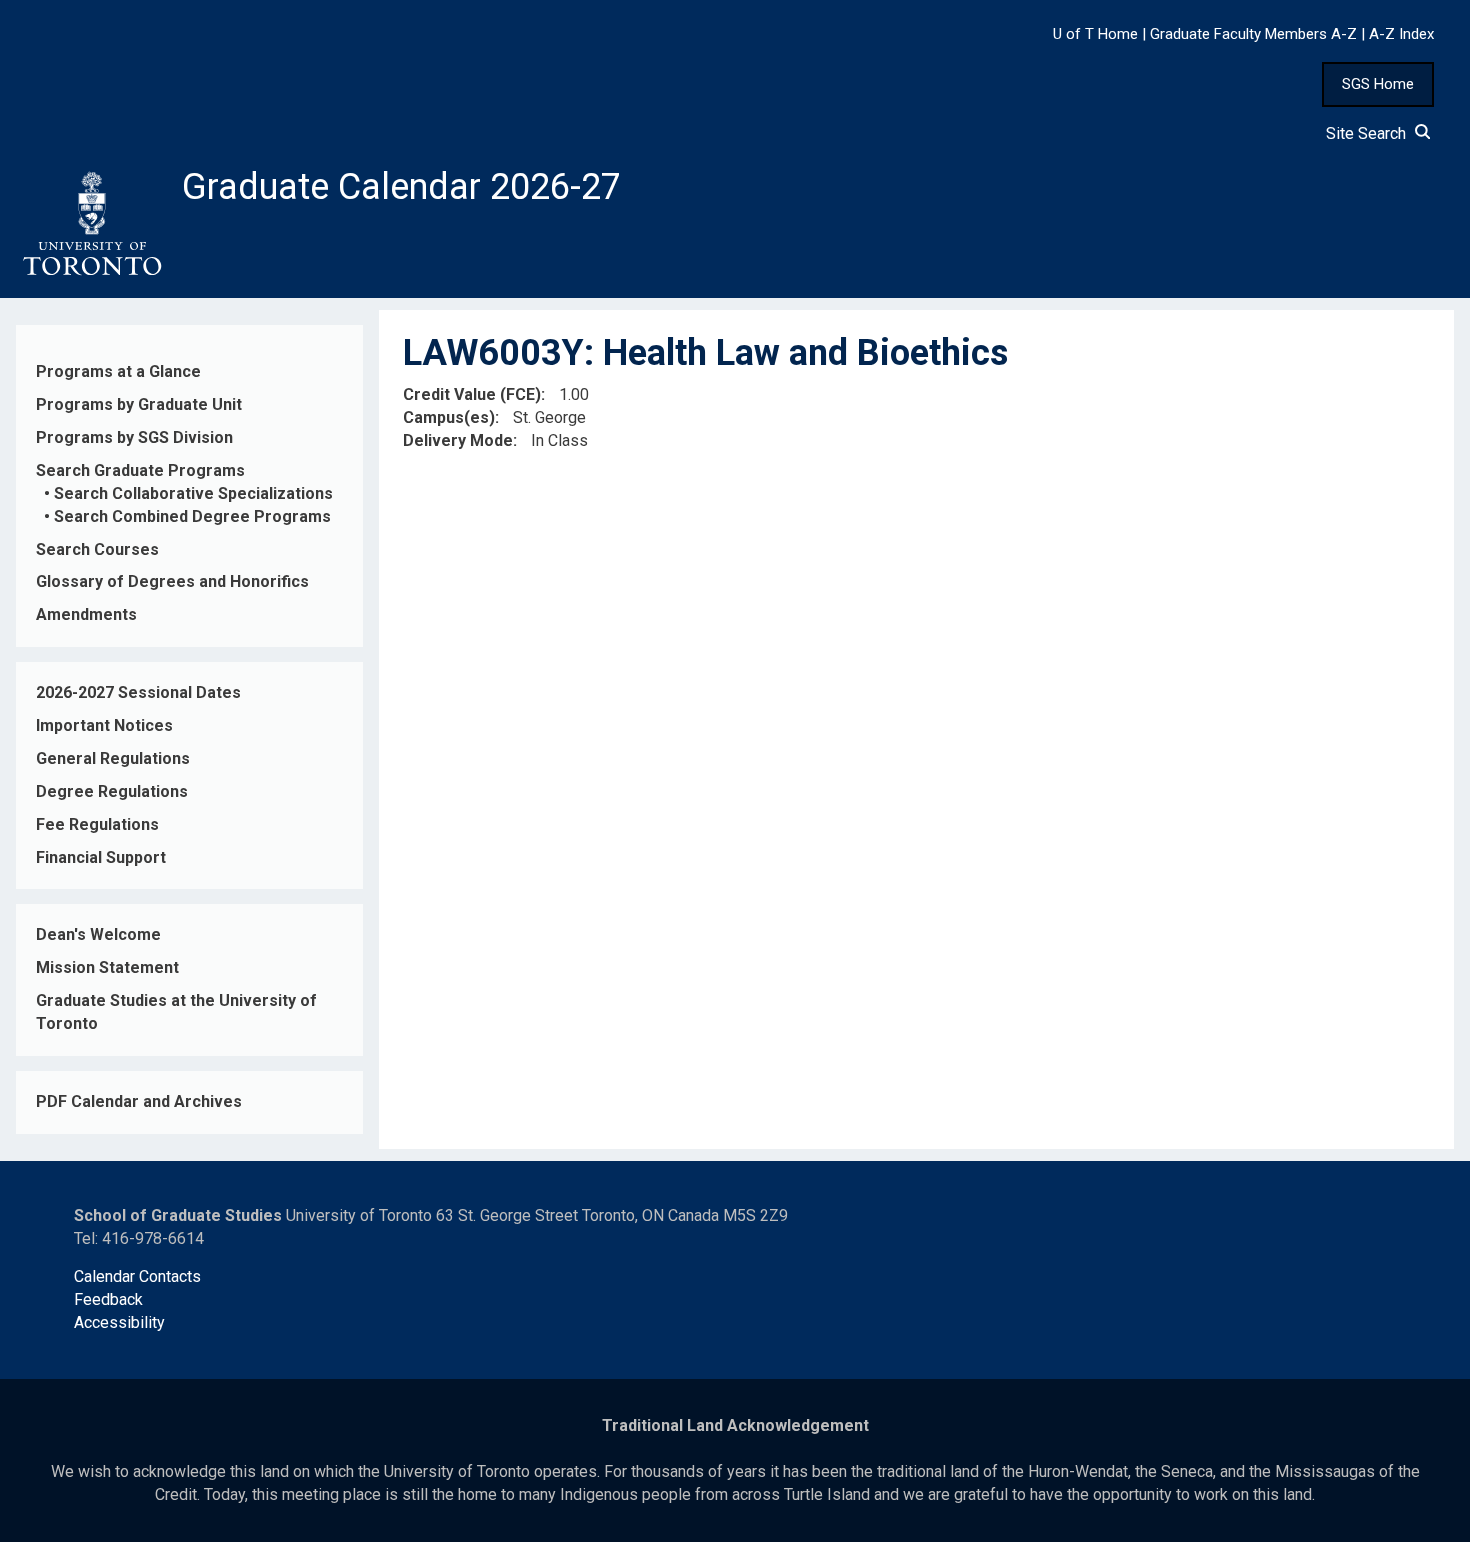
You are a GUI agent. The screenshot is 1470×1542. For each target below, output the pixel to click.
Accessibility (119, 1322)
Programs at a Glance (118, 371)
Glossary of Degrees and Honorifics (172, 581)
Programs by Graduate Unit (139, 404)
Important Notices (104, 725)
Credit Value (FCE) (472, 394)
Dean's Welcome (98, 934)
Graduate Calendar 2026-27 (401, 187)
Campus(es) (449, 417)
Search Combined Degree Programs (192, 516)
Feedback (108, 1299)
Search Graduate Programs (140, 470)
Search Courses (97, 549)
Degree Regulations (112, 791)
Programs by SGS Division (134, 437)
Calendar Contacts (137, 1276)
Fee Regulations (97, 824)
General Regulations (113, 758)
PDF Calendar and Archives (139, 1101)
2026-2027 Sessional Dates (138, 692)
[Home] (91, 224)
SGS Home (1378, 84)
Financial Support (101, 857)
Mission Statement (107, 967)
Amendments (86, 614)
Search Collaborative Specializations (193, 493)
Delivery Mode (458, 440)
